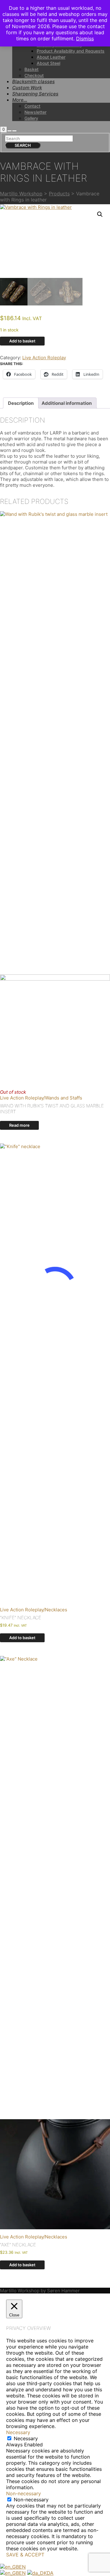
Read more (19, 1125)
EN (22, 2567)
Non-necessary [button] (24, 2493)
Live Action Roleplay (44, 358)
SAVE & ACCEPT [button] (25, 2555)
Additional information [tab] (67, 403)
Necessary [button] (18, 2432)
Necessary (26, 2438)
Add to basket (22, 341)
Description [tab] (21, 403)
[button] (100, 214)
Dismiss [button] (85, 39)
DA (50, 2573)
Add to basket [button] (22, 1638)
